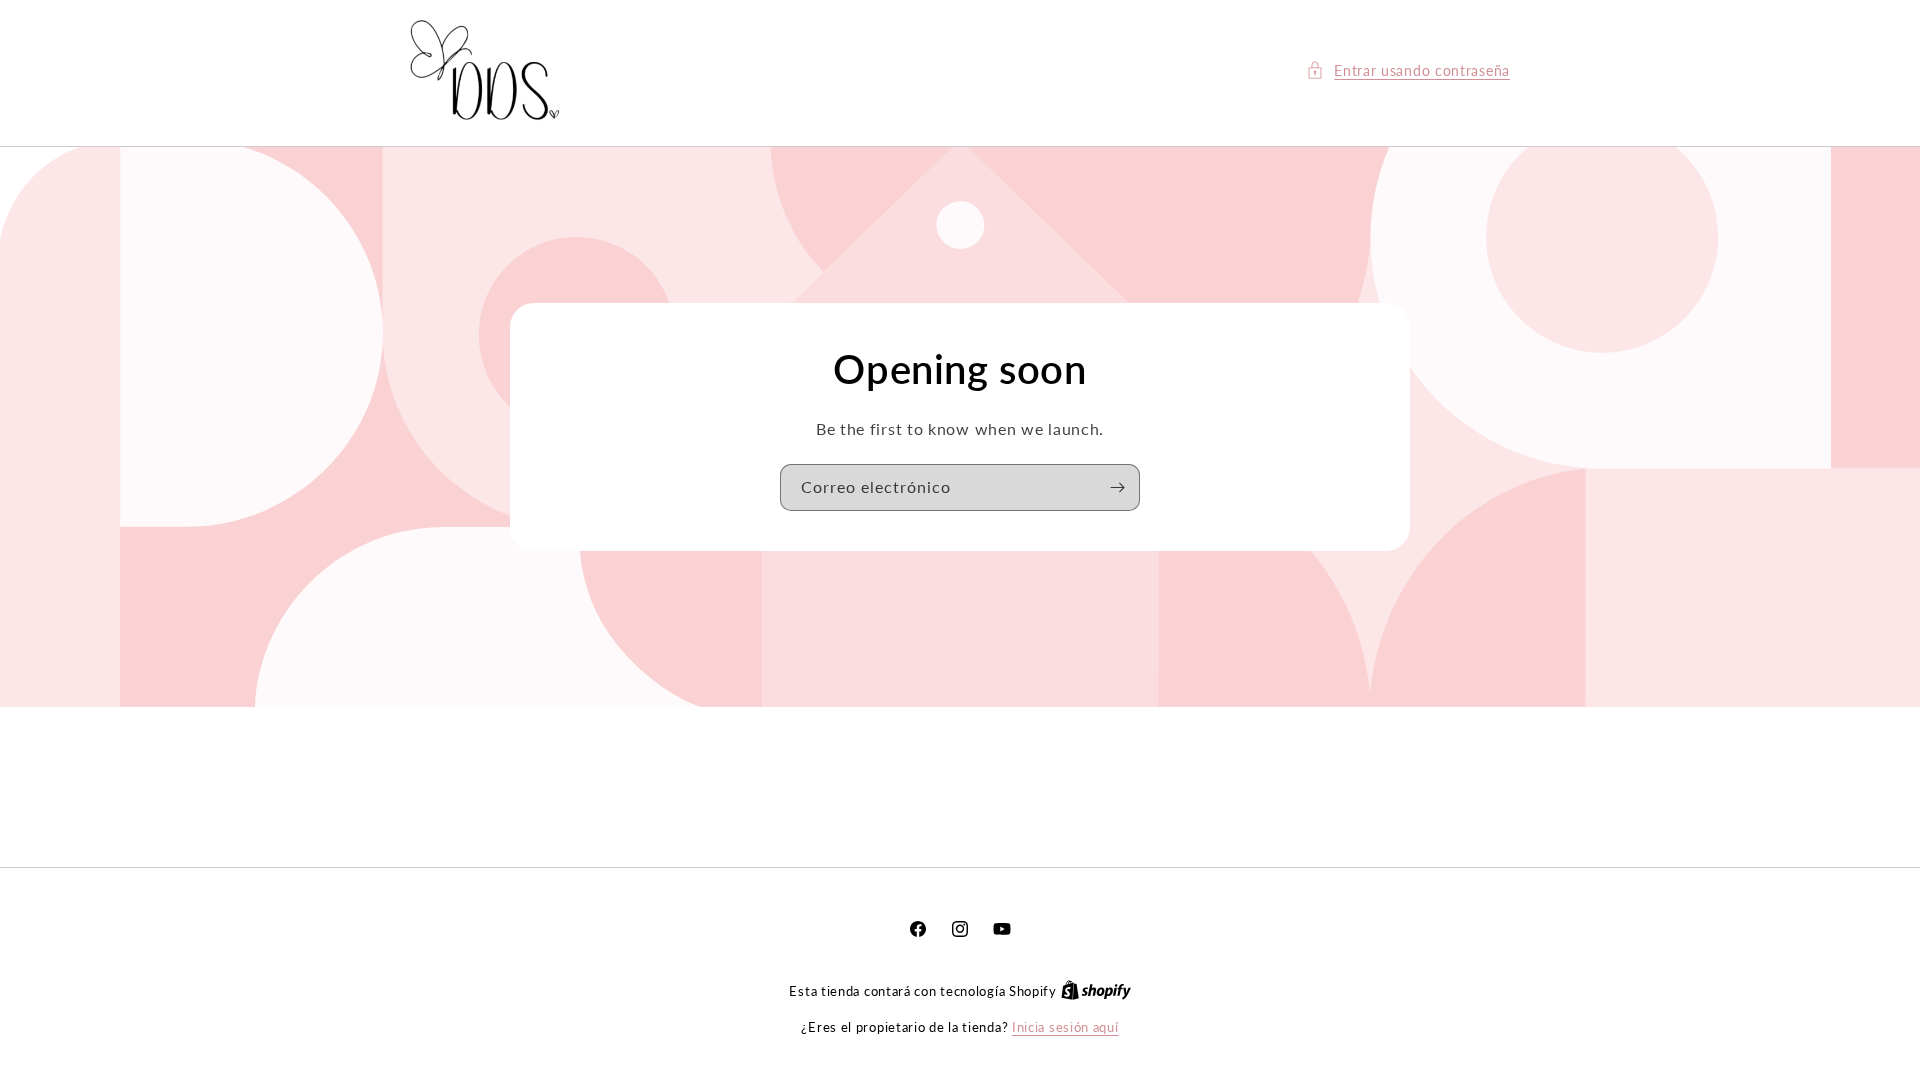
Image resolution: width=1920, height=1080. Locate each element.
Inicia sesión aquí (1065, 1027)
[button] (1408, 70)
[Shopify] (1096, 991)
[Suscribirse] (1117, 487)
